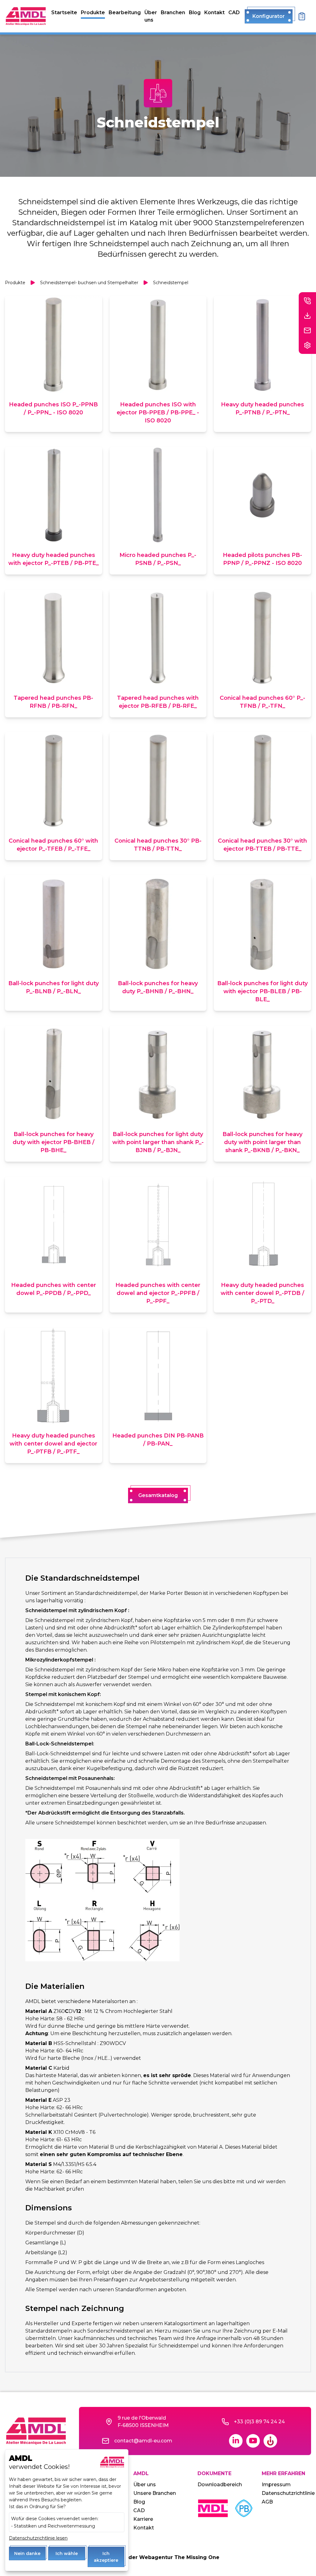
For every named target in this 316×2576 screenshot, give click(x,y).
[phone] (307, 301)
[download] (307, 316)
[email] (307, 330)
